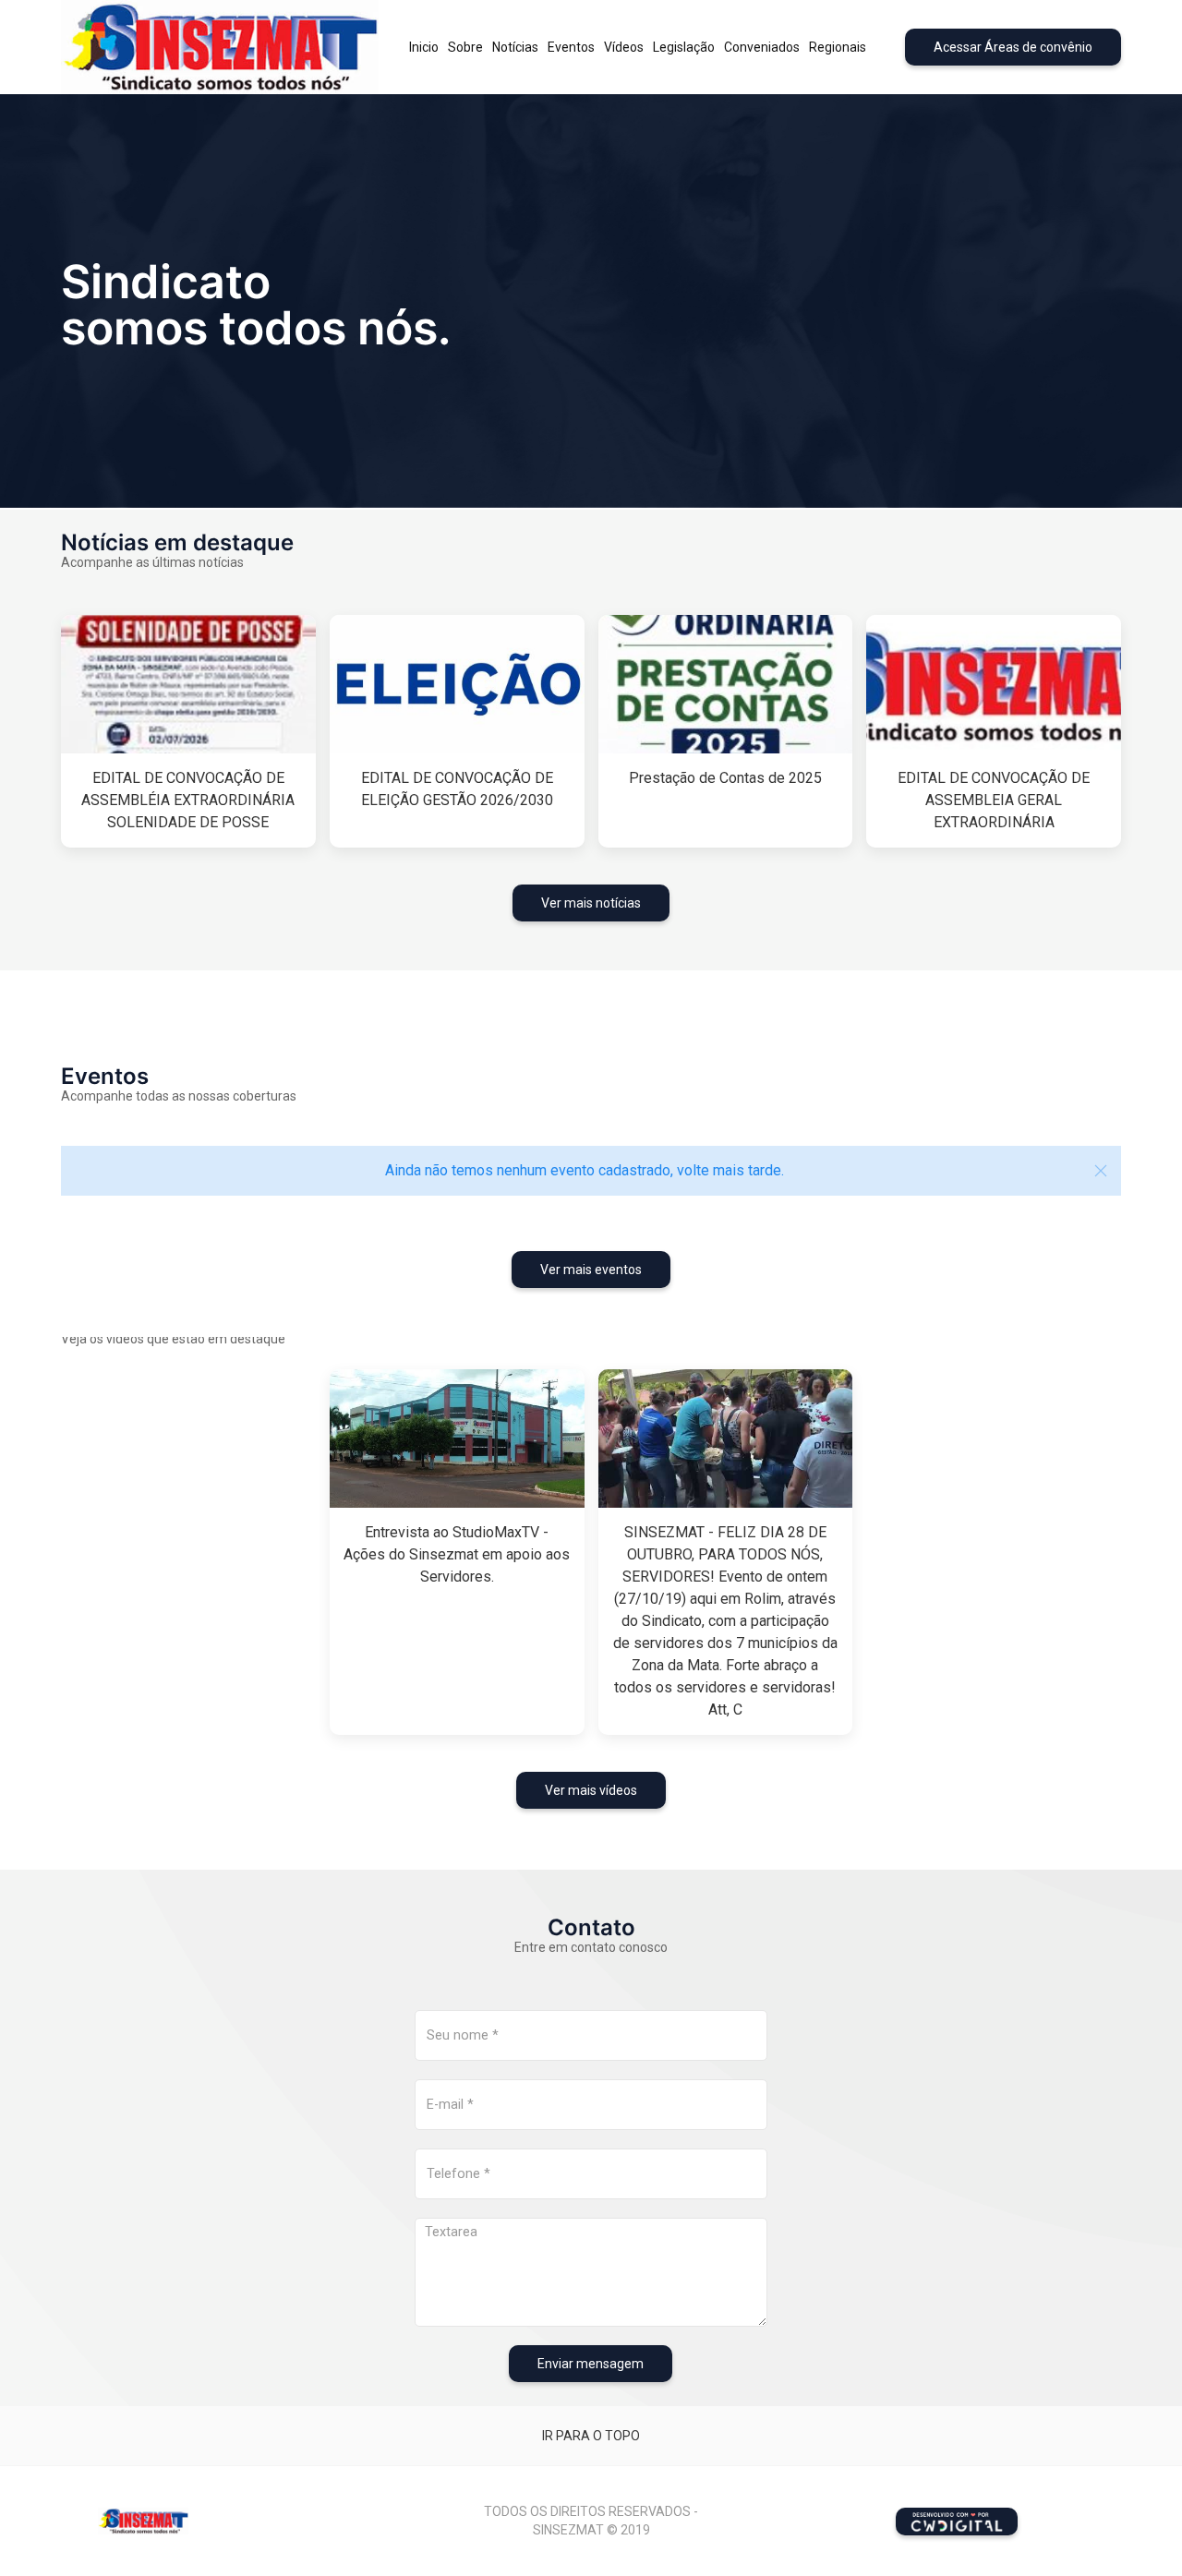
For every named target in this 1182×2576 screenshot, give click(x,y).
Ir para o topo (591, 2436)
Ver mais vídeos (591, 1790)
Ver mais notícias (591, 903)
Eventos (571, 47)
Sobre (465, 47)
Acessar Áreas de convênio (1013, 47)
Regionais (838, 47)
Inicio (424, 47)
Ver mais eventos (591, 1270)
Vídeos (624, 47)
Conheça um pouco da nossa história (179, 348)
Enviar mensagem (591, 2364)
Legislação (684, 47)
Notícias (515, 47)
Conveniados (762, 47)
